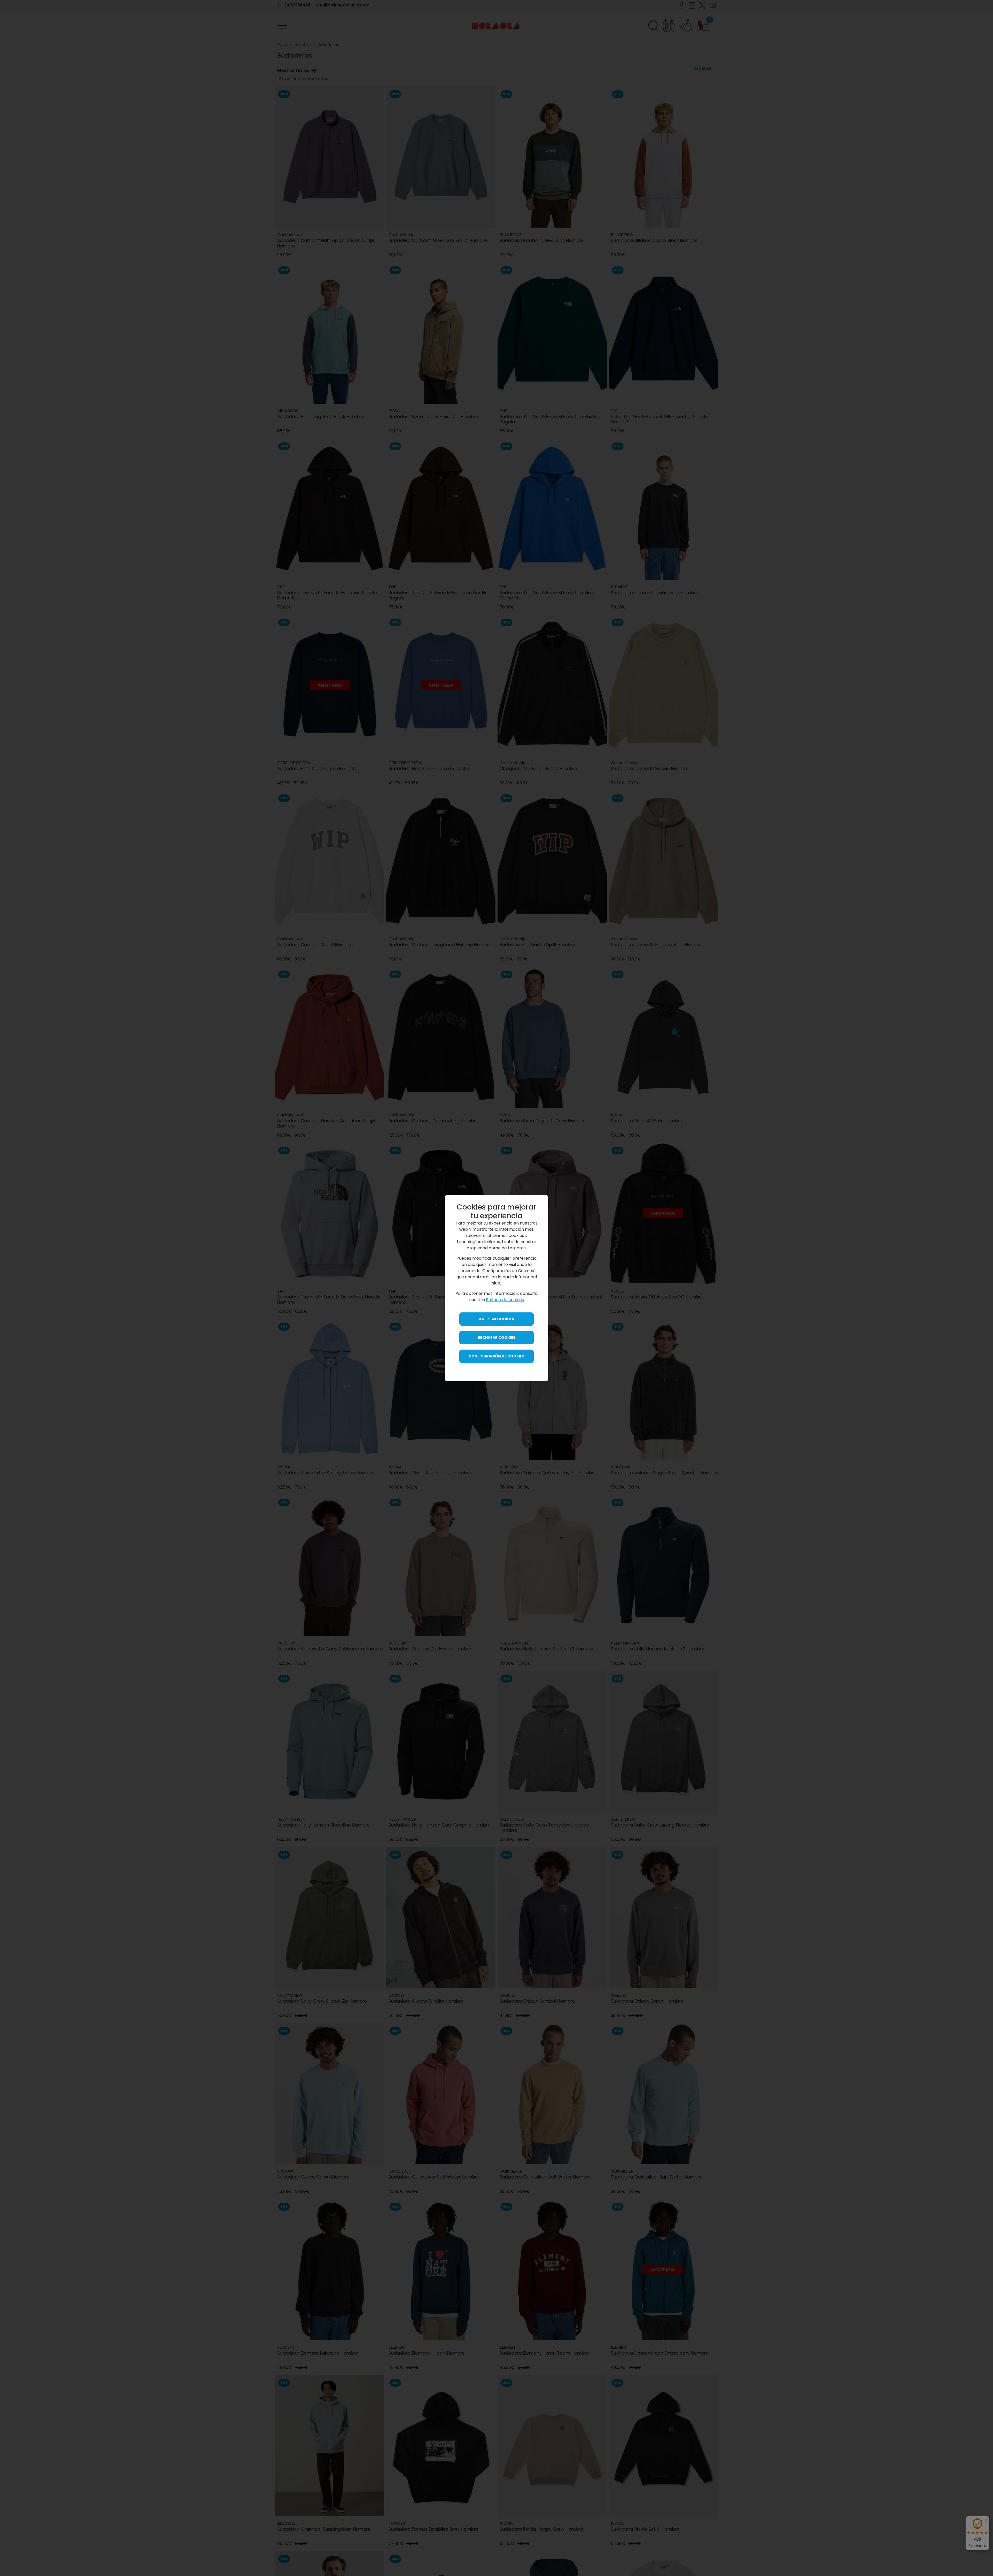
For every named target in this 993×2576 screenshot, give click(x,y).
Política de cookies (505, 1300)
